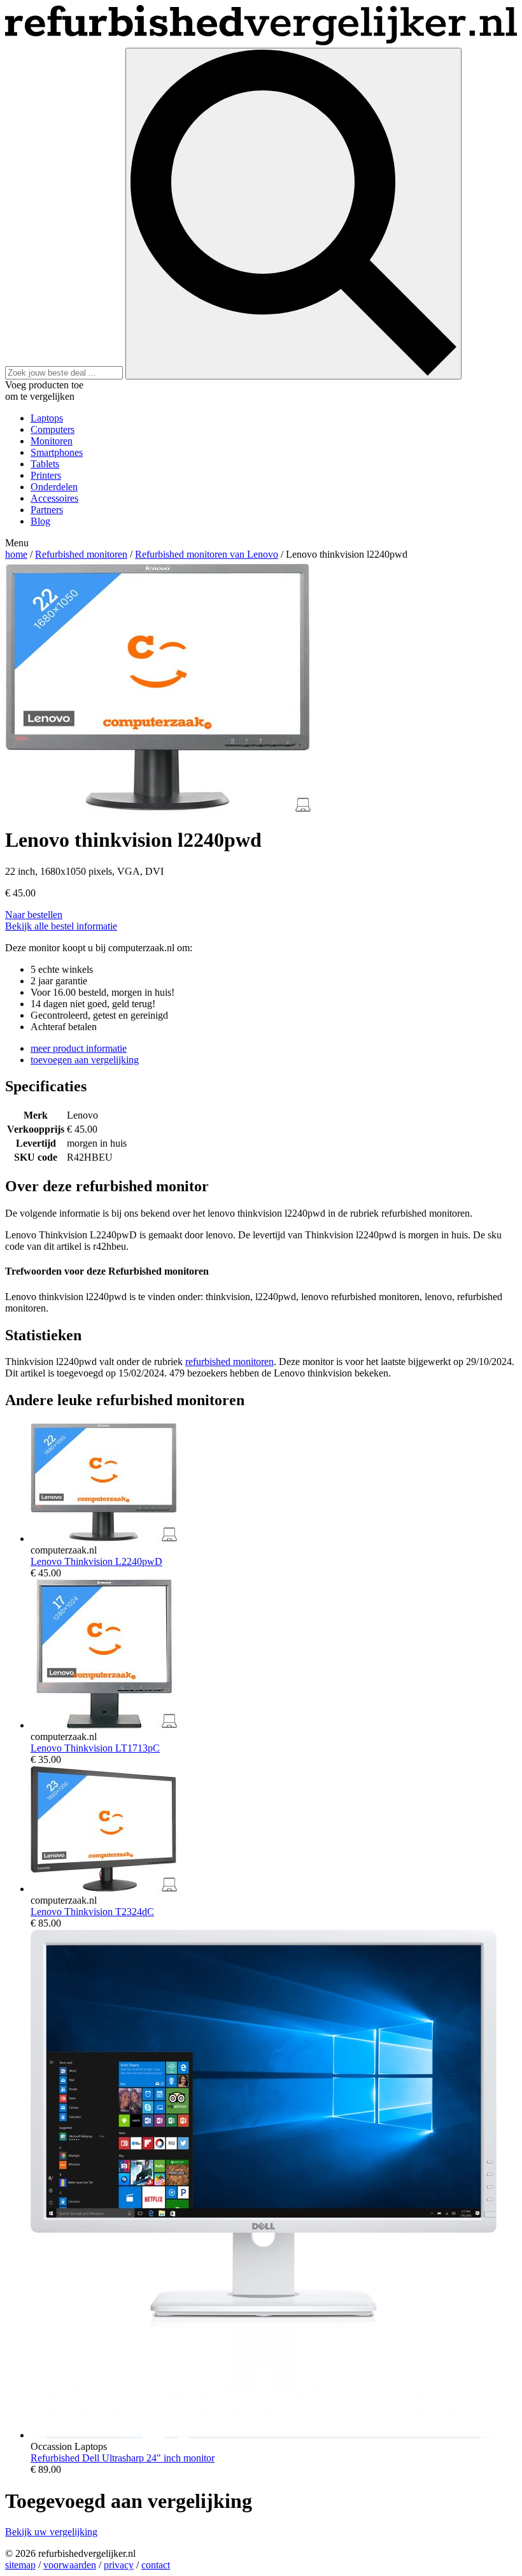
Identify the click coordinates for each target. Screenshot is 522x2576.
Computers (53, 429)
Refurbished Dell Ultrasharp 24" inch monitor (123, 2458)
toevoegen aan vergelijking (85, 1060)
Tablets (45, 464)
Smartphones (57, 452)
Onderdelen (54, 487)
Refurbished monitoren (81, 554)
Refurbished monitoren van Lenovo (207, 554)
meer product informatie (79, 1048)
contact (156, 2565)
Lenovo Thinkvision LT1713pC (95, 1748)
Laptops (47, 418)
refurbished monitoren (229, 1362)
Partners (47, 510)
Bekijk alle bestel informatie (61, 926)
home (16, 554)
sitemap (20, 2565)
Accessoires (54, 498)
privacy (119, 2565)
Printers (46, 475)
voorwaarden (70, 2565)
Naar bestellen (34, 915)
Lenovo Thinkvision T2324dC (92, 1912)
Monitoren (52, 441)
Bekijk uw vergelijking (51, 2532)
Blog (40, 521)
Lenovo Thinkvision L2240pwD (96, 1561)
